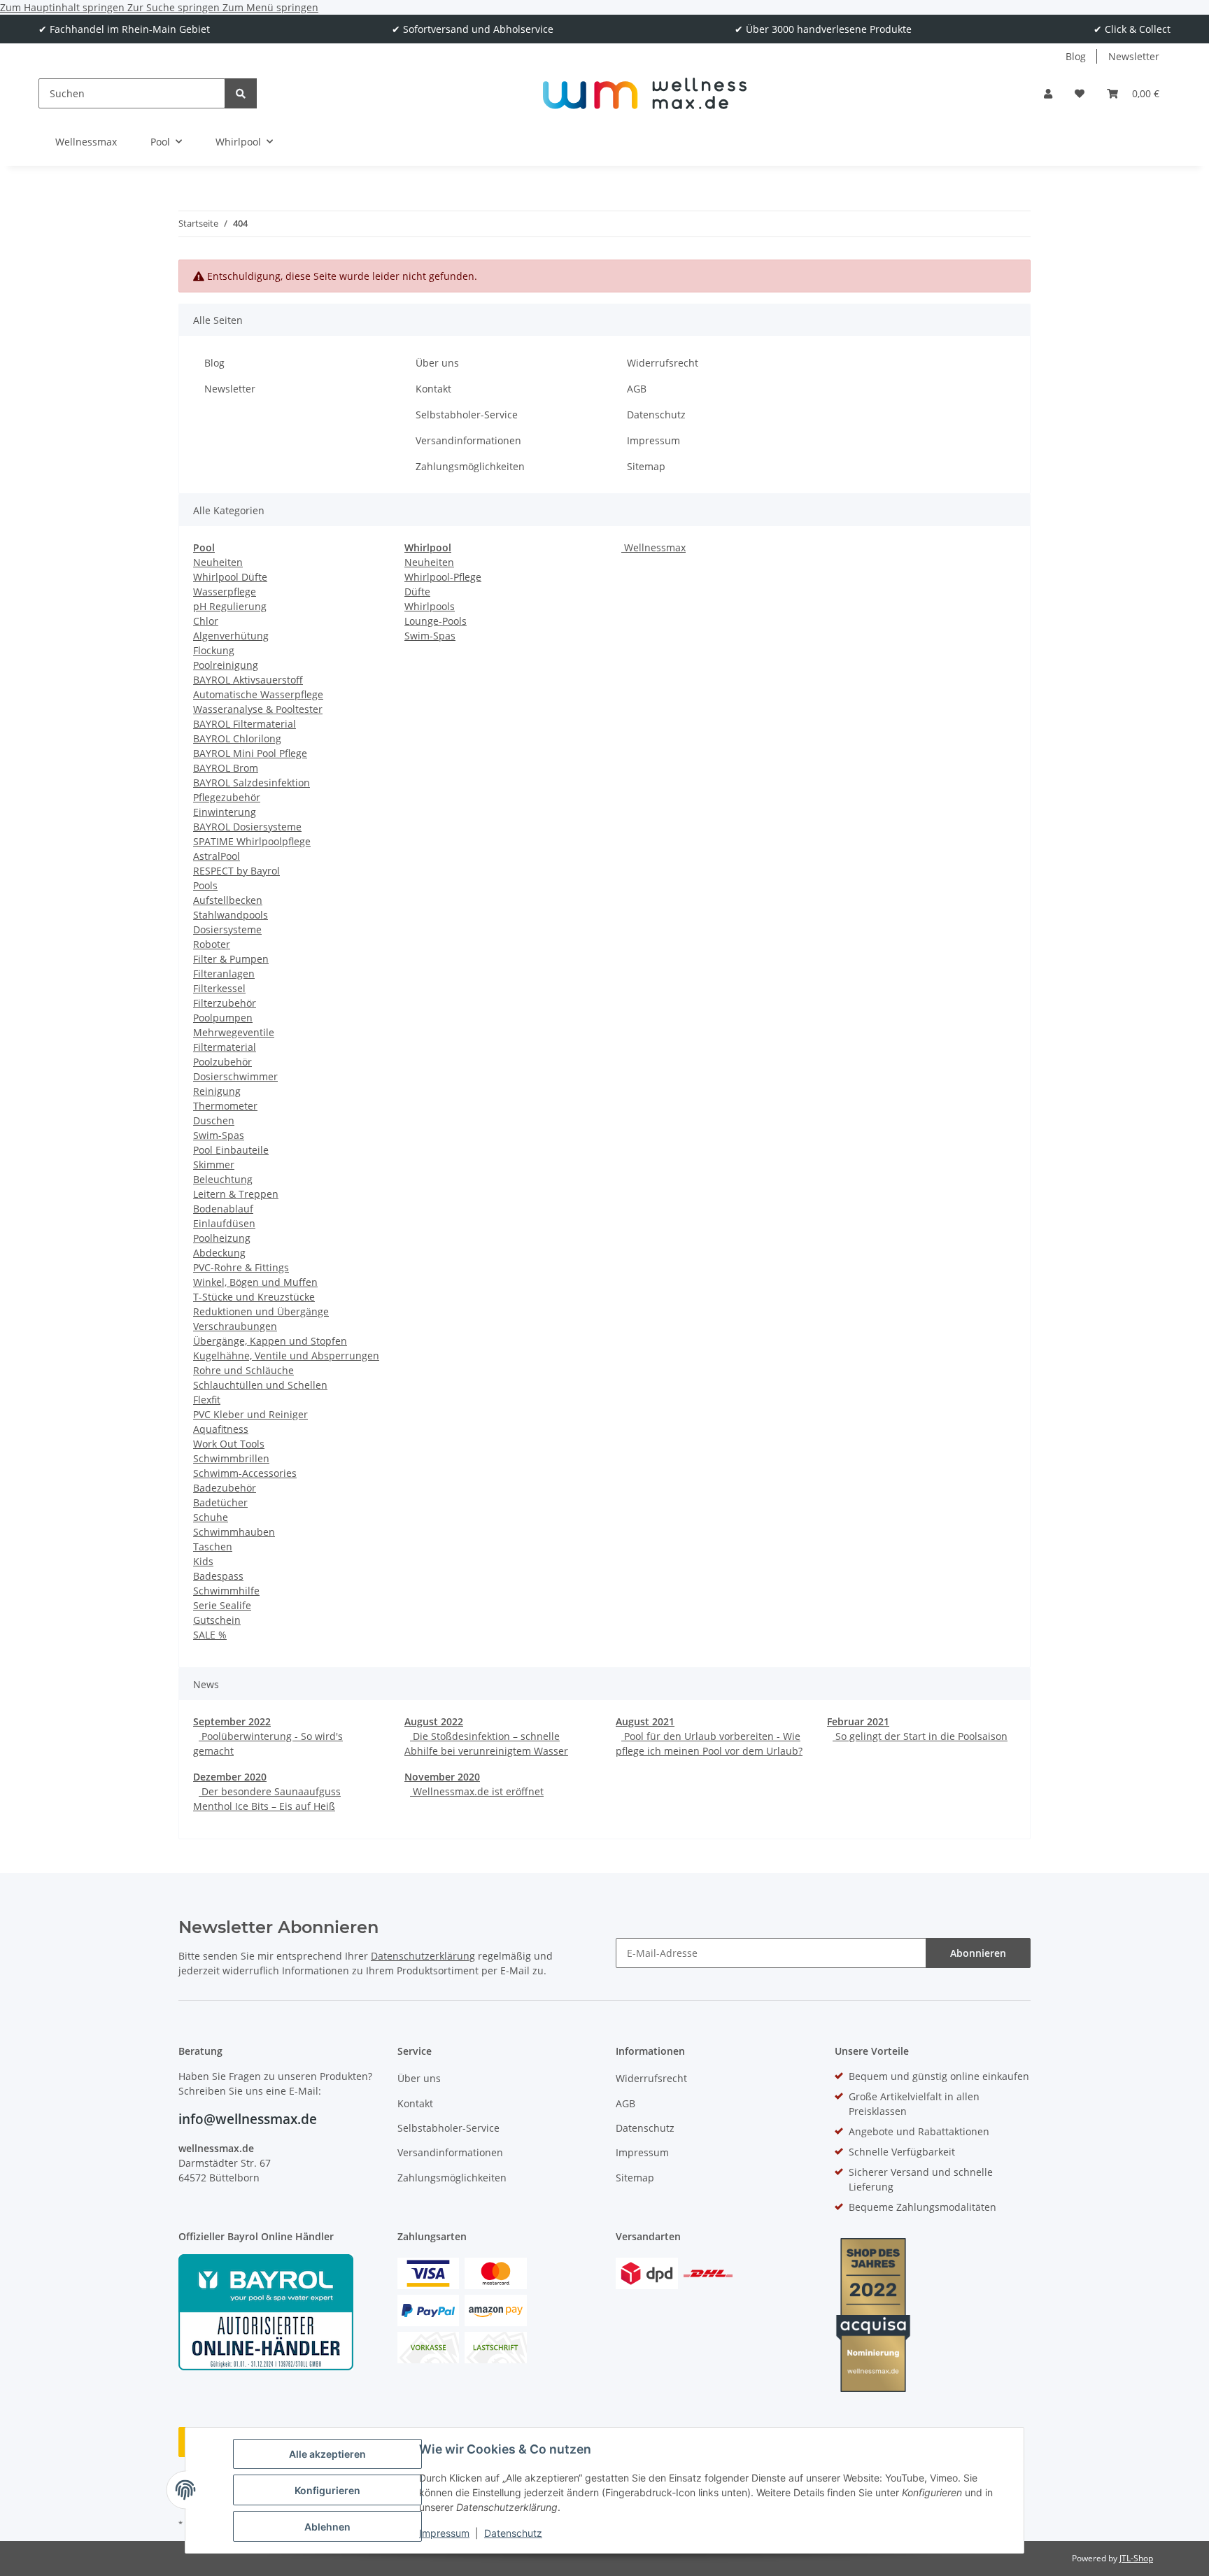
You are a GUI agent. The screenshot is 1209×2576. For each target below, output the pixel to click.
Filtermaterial (225, 1047)
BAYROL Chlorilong (237, 738)
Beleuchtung (223, 1179)
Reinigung (217, 1091)
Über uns (437, 363)
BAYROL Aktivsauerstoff (248, 680)
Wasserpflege (225, 592)
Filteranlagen (224, 974)
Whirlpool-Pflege (443, 577)
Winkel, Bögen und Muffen (255, 1282)
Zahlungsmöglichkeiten (470, 466)
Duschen (214, 1120)
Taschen (213, 1547)
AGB (637, 389)
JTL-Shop (1136, 2558)
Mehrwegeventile (234, 1032)
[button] (1048, 93)
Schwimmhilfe (226, 1591)
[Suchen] (241, 93)
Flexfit (207, 1400)
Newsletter (1134, 56)
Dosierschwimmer (235, 1076)
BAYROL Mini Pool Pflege (250, 753)
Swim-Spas (219, 1135)
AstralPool (217, 856)
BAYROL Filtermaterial (245, 724)
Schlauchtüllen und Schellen (260, 1385)
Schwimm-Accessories (245, 1473)
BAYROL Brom (226, 768)
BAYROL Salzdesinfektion (252, 783)
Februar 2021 (858, 1721)
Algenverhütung (231, 636)
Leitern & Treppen (236, 1194)
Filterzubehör (225, 1003)
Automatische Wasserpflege (258, 694)
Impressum (444, 2533)
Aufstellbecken (228, 900)
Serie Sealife (222, 1605)
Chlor (206, 621)
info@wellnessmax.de (248, 2119)
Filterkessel (219, 988)
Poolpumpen (223, 1018)
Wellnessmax (653, 547)
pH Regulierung (230, 606)
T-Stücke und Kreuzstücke (254, 1297)
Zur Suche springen (175, 7)
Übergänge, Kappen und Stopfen (270, 1341)
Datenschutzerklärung (423, 1956)
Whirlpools (430, 606)
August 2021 (645, 1721)
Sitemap (646, 466)
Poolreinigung (226, 665)
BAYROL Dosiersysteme (247, 827)
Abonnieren (978, 1953)
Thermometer (225, 1106)
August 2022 (434, 1721)
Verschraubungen (235, 1326)
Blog (1076, 56)
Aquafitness (221, 1429)
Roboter (212, 944)
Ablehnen (327, 2527)
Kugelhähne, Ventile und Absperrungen (286, 1356)
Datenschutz (513, 2533)
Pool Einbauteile (231, 1150)
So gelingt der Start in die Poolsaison (920, 1736)
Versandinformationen (468, 440)
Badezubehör (225, 1488)
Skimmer (214, 1165)
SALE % (210, 1635)
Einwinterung (225, 812)
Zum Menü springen (270, 7)
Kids (203, 1561)
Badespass (218, 1576)
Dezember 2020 (230, 1777)
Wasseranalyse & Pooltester (258, 709)
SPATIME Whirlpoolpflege (252, 841)
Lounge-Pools (436, 621)
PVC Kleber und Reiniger (250, 1414)
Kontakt (433, 389)
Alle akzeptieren (327, 2454)
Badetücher (220, 1502)
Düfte (417, 592)
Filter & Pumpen (231, 959)
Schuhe (211, 1517)
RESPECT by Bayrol (236, 871)
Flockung (214, 650)
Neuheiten (218, 562)
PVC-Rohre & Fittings (241, 1267)
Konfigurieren (327, 2490)
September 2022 (232, 1721)
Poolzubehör (222, 1062)
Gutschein (217, 1620)
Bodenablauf (223, 1209)
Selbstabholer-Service (467, 415)
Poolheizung (222, 1238)
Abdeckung (219, 1253)
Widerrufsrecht (663, 363)
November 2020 (442, 1777)
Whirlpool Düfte (230, 577)
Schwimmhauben (234, 1532)
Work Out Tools (229, 1444)
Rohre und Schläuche (243, 1370)
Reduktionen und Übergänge (261, 1311)
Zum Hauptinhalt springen (64, 7)
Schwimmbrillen (231, 1458)
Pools (205, 885)
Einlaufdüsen (224, 1223)
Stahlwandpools (231, 915)
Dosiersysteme (227, 929)
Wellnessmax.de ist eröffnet (477, 1791)
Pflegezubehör (227, 797)
